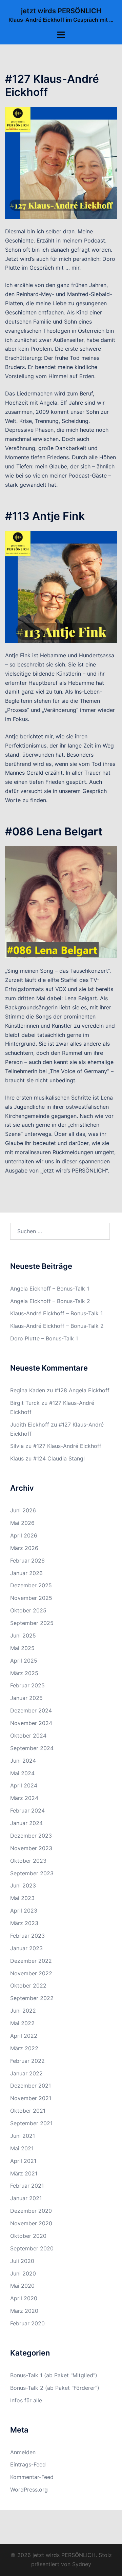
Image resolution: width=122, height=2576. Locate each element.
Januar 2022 (26, 2073)
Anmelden (23, 2452)
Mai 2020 (22, 2286)
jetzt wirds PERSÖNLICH (61, 11)
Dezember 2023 (31, 1836)
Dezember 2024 (31, 1710)
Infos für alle (26, 2400)
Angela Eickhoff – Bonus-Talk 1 (50, 1289)
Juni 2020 (23, 2273)
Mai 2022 (22, 2023)
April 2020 (24, 2298)
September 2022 (32, 1998)
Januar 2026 (26, 1573)
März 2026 (24, 1548)
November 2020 (31, 2223)
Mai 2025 (22, 1648)
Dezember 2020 (31, 2211)
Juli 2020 (22, 2261)
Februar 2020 (27, 2323)
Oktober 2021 (28, 2111)
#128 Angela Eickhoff (82, 1390)
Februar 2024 (27, 1810)
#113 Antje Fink (45, 516)
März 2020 (24, 2311)
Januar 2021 (26, 2198)
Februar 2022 (27, 2061)
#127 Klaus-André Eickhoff (52, 85)
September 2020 (32, 2248)
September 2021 (31, 2123)
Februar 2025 (27, 1685)
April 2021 (23, 2161)
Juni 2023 (23, 1885)
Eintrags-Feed (28, 2464)
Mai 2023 (22, 1898)
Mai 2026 (22, 1523)
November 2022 (31, 1973)
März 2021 (24, 2173)
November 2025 (31, 1598)
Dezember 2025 (31, 1585)
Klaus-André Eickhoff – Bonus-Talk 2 (57, 1326)
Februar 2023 (27, 1936)
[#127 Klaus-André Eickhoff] (61, 162)
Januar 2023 (26, 1948)
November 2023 (31, 1848)
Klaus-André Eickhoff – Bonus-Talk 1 (56, 1313)
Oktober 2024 (28, 1736)
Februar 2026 (27, 1561)
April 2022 (24, 2036)
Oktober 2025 (28, 1610)
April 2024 (24, 1785)
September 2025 (32, 1623)
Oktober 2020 (28, 2236)
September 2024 (32, 1748)
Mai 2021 (22, 2148)
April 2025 (24, 1661)
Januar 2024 (26, 1823)
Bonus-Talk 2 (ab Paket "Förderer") (55, 2388)
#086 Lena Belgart (54, 831)
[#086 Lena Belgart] (61, 902)
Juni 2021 (23, 2136)
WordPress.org (29, 2490)
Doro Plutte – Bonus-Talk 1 (44, 1338)
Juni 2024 (23, 1761)
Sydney (82, 2564)
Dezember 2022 (31, 1961)
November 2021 (31, 2098)
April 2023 (24, 1911)
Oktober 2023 (28, 1861)
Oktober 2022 (28, 1986)
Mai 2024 (22, 1773)
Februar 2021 (27, 2186)
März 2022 (24, 2048)
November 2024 (31, 1723)
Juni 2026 (23, 1510)
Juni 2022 (23, 2011)
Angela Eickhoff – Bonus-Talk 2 (50, 1301)
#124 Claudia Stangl (59, 1458)
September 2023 (32, 1873)
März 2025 (24, 1673)
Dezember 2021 (30, 2086)
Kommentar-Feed (32, 2477)
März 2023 (24, 1923)
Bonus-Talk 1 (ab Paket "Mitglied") (54, 2375)
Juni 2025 (23, 1635)
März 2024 (24, 1798)
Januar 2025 (26, 1698)
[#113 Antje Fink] (61, 586)
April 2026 (24, 1535)
